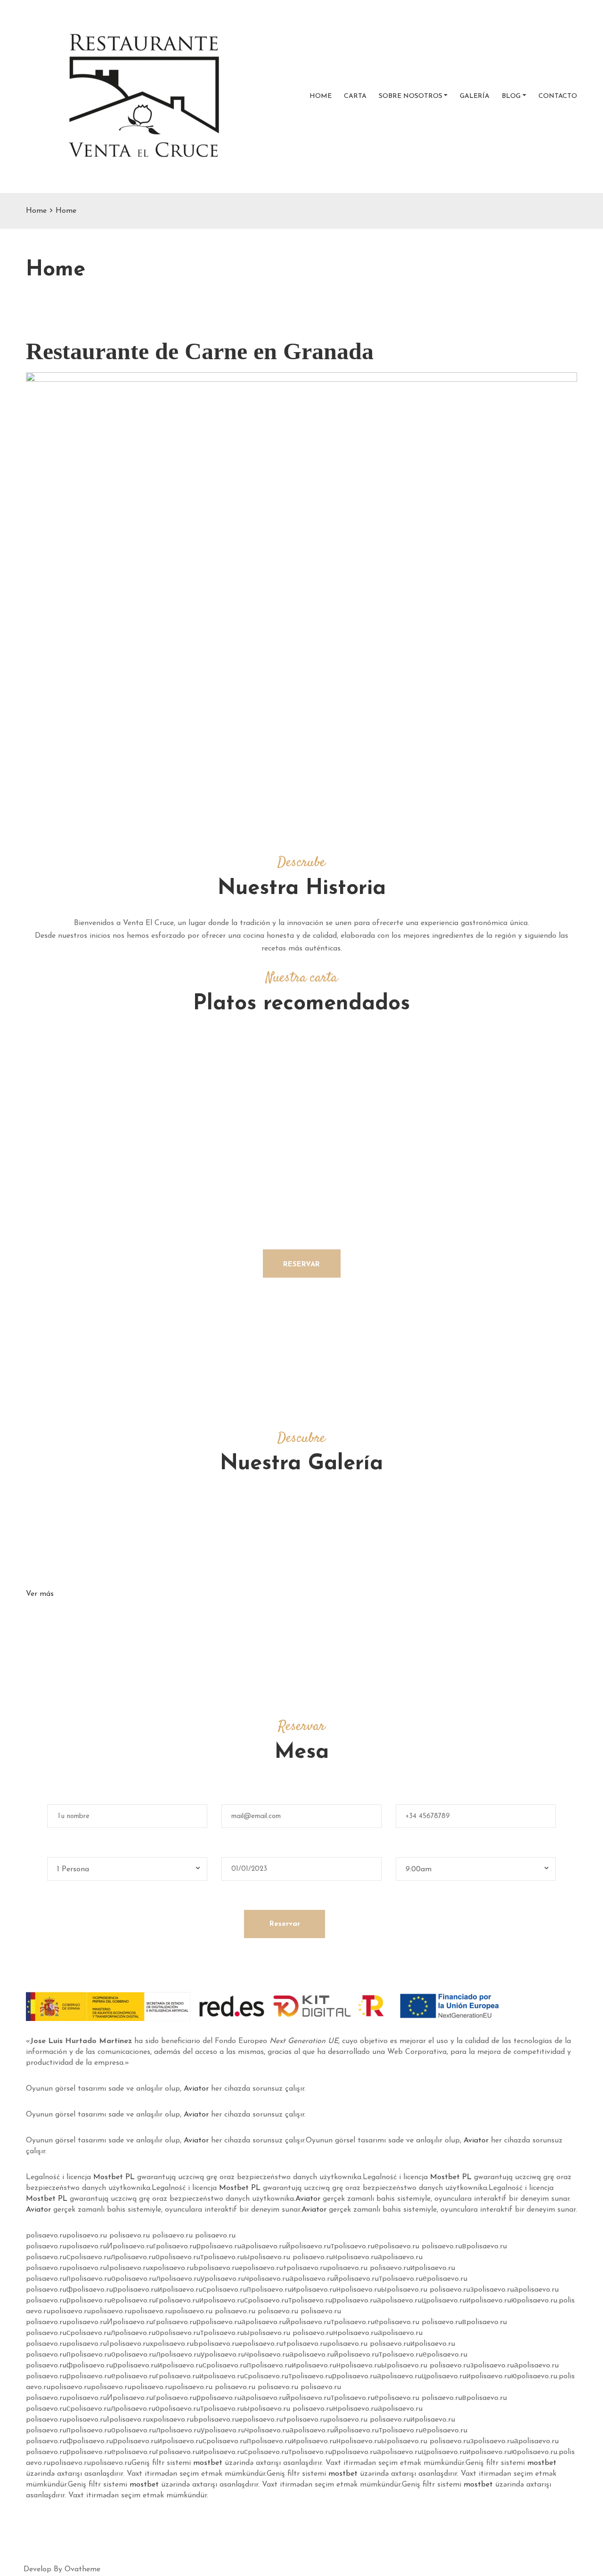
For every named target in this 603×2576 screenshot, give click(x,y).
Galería (475, 96)
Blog (511, 96)
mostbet (208, 2463)
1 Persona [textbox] (73, 1869)
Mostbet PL (114, 2177)
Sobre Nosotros (411, 96)
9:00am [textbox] (419, 1869)
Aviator (196, 2089)
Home (321, 96)
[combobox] (127, 1869)
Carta (355, 96)
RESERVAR (301, 1265)
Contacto (558, 96)
